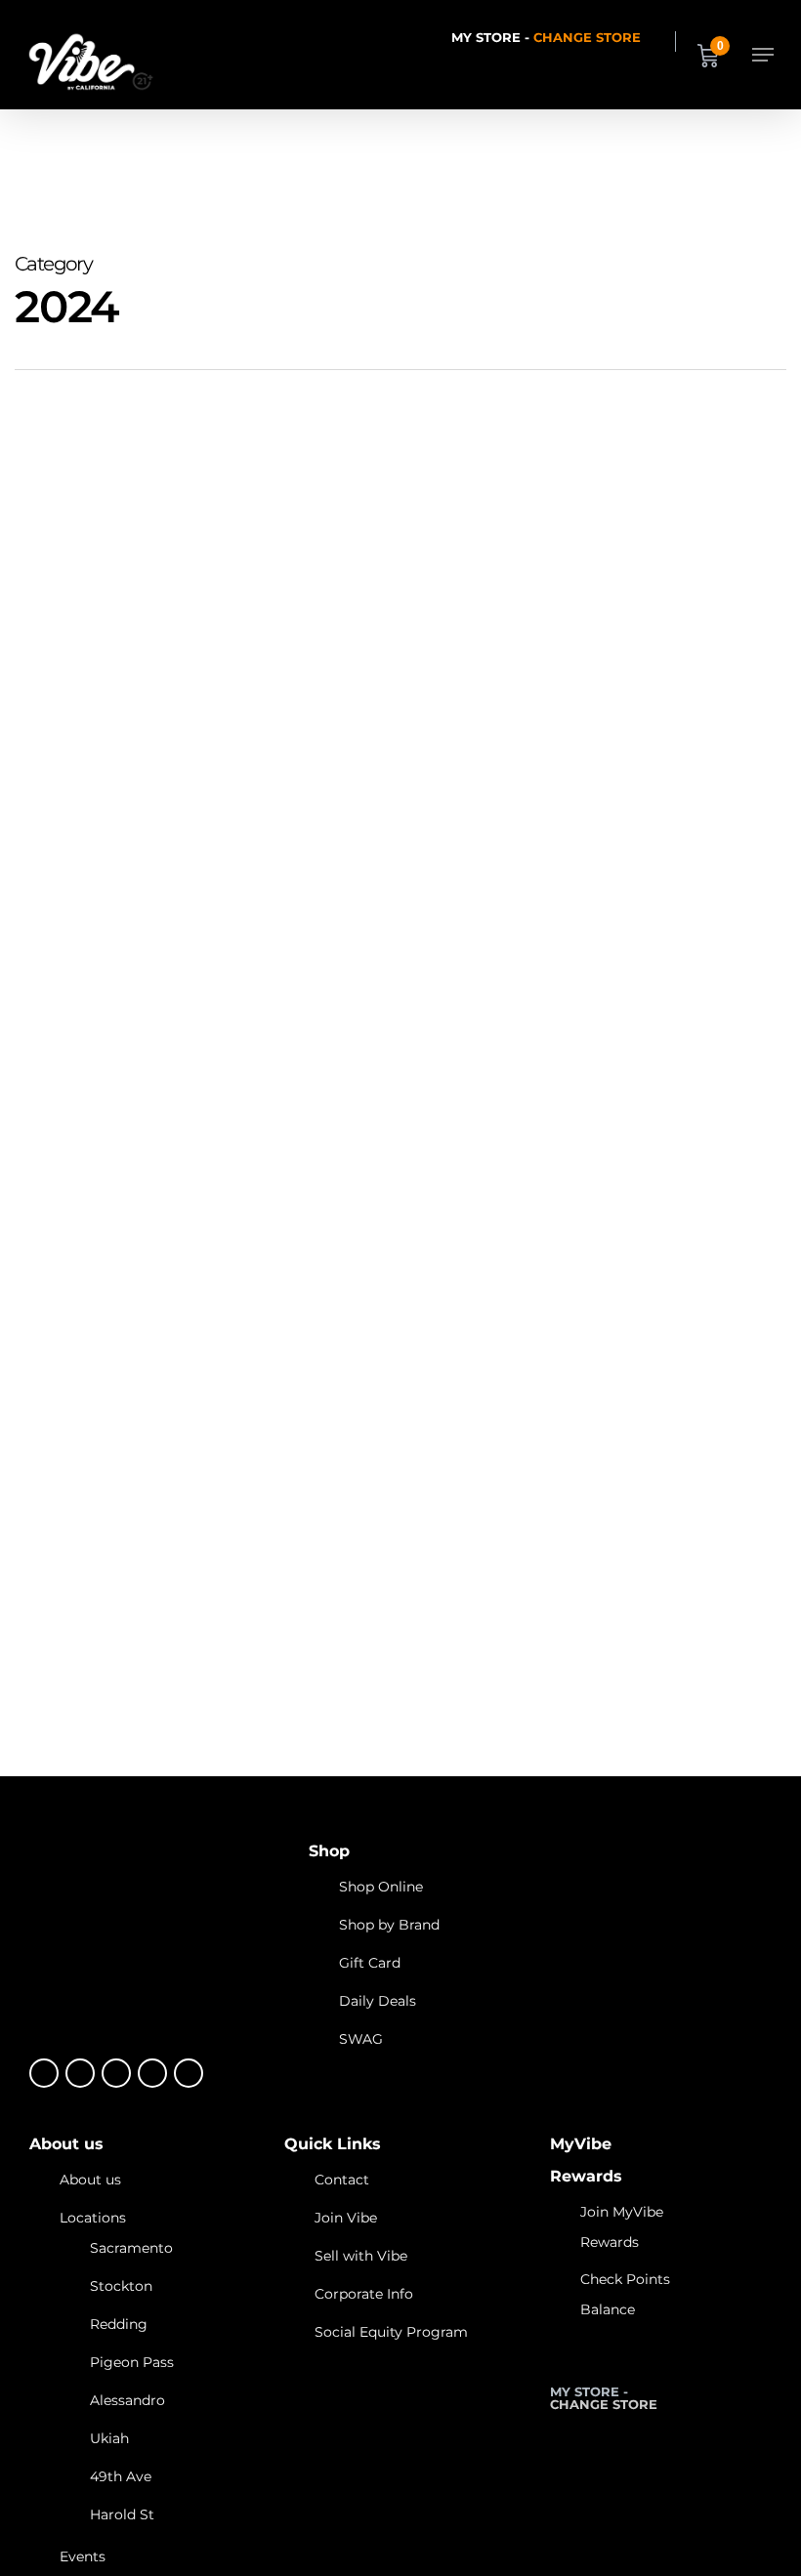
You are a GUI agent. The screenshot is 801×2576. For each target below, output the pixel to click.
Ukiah (109, 2438)
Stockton (121, 2286)
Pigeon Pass (132, 2362)
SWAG (361, 2039)
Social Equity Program (391, 2332)
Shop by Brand (389, 1925)
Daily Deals (378, 2001)
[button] (763, 55)
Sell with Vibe (361, 2256)
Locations (93, 2218)
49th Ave (121, 2476)
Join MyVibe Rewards (622, 2227)
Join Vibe (346, 2218)
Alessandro (127, 2400)
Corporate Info (364, 2294)
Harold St (122, 2514)
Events (83, 2556)
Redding (119, 2324)
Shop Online (381, 1887)
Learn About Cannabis (109, 1666)
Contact (342, 2180)
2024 (216, 1666)
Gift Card (370, 1963)
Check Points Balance (625, 2294)
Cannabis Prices (300, 1666)
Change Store (587, 37)
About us (90, 2180)
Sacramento (131, 2248)
